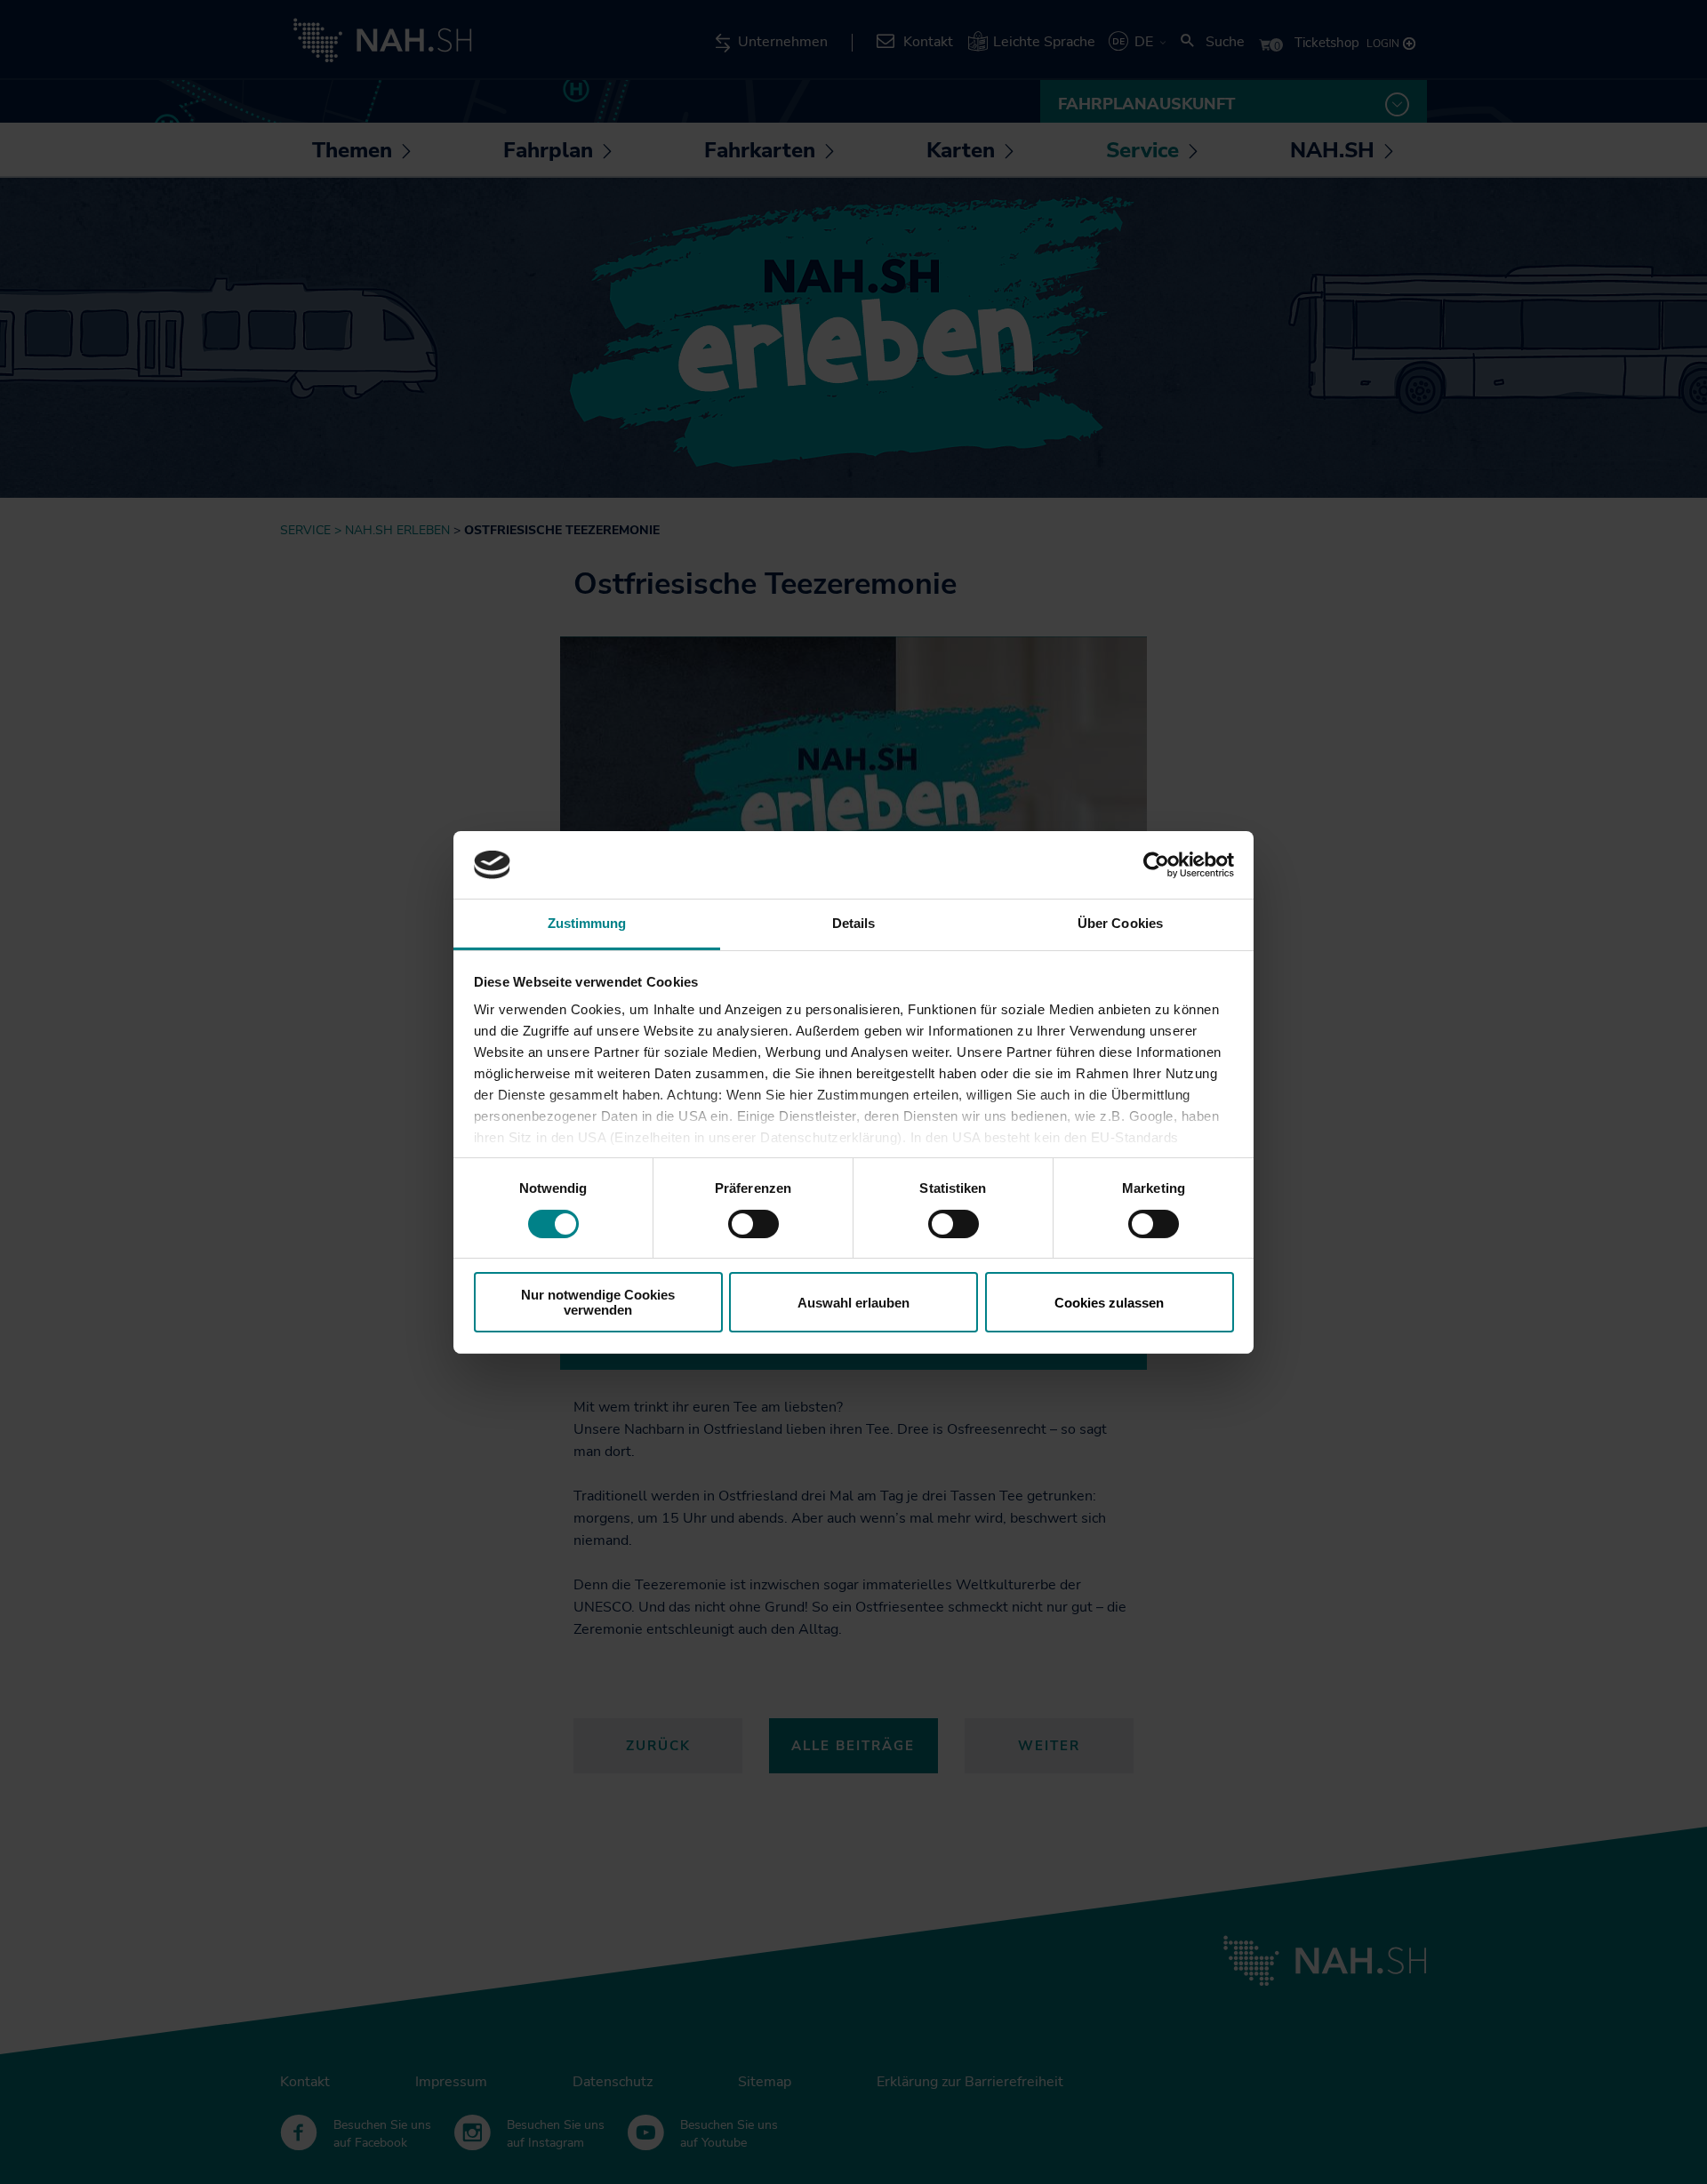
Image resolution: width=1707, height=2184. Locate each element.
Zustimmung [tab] (587, 923)
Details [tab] (854, 923)
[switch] (753, 1224)
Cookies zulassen (1109, 1303)
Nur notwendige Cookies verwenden (598, 1302)
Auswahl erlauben (853, 1303)
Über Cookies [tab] (1120, 923)
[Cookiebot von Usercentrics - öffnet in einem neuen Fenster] (1156, 865)
